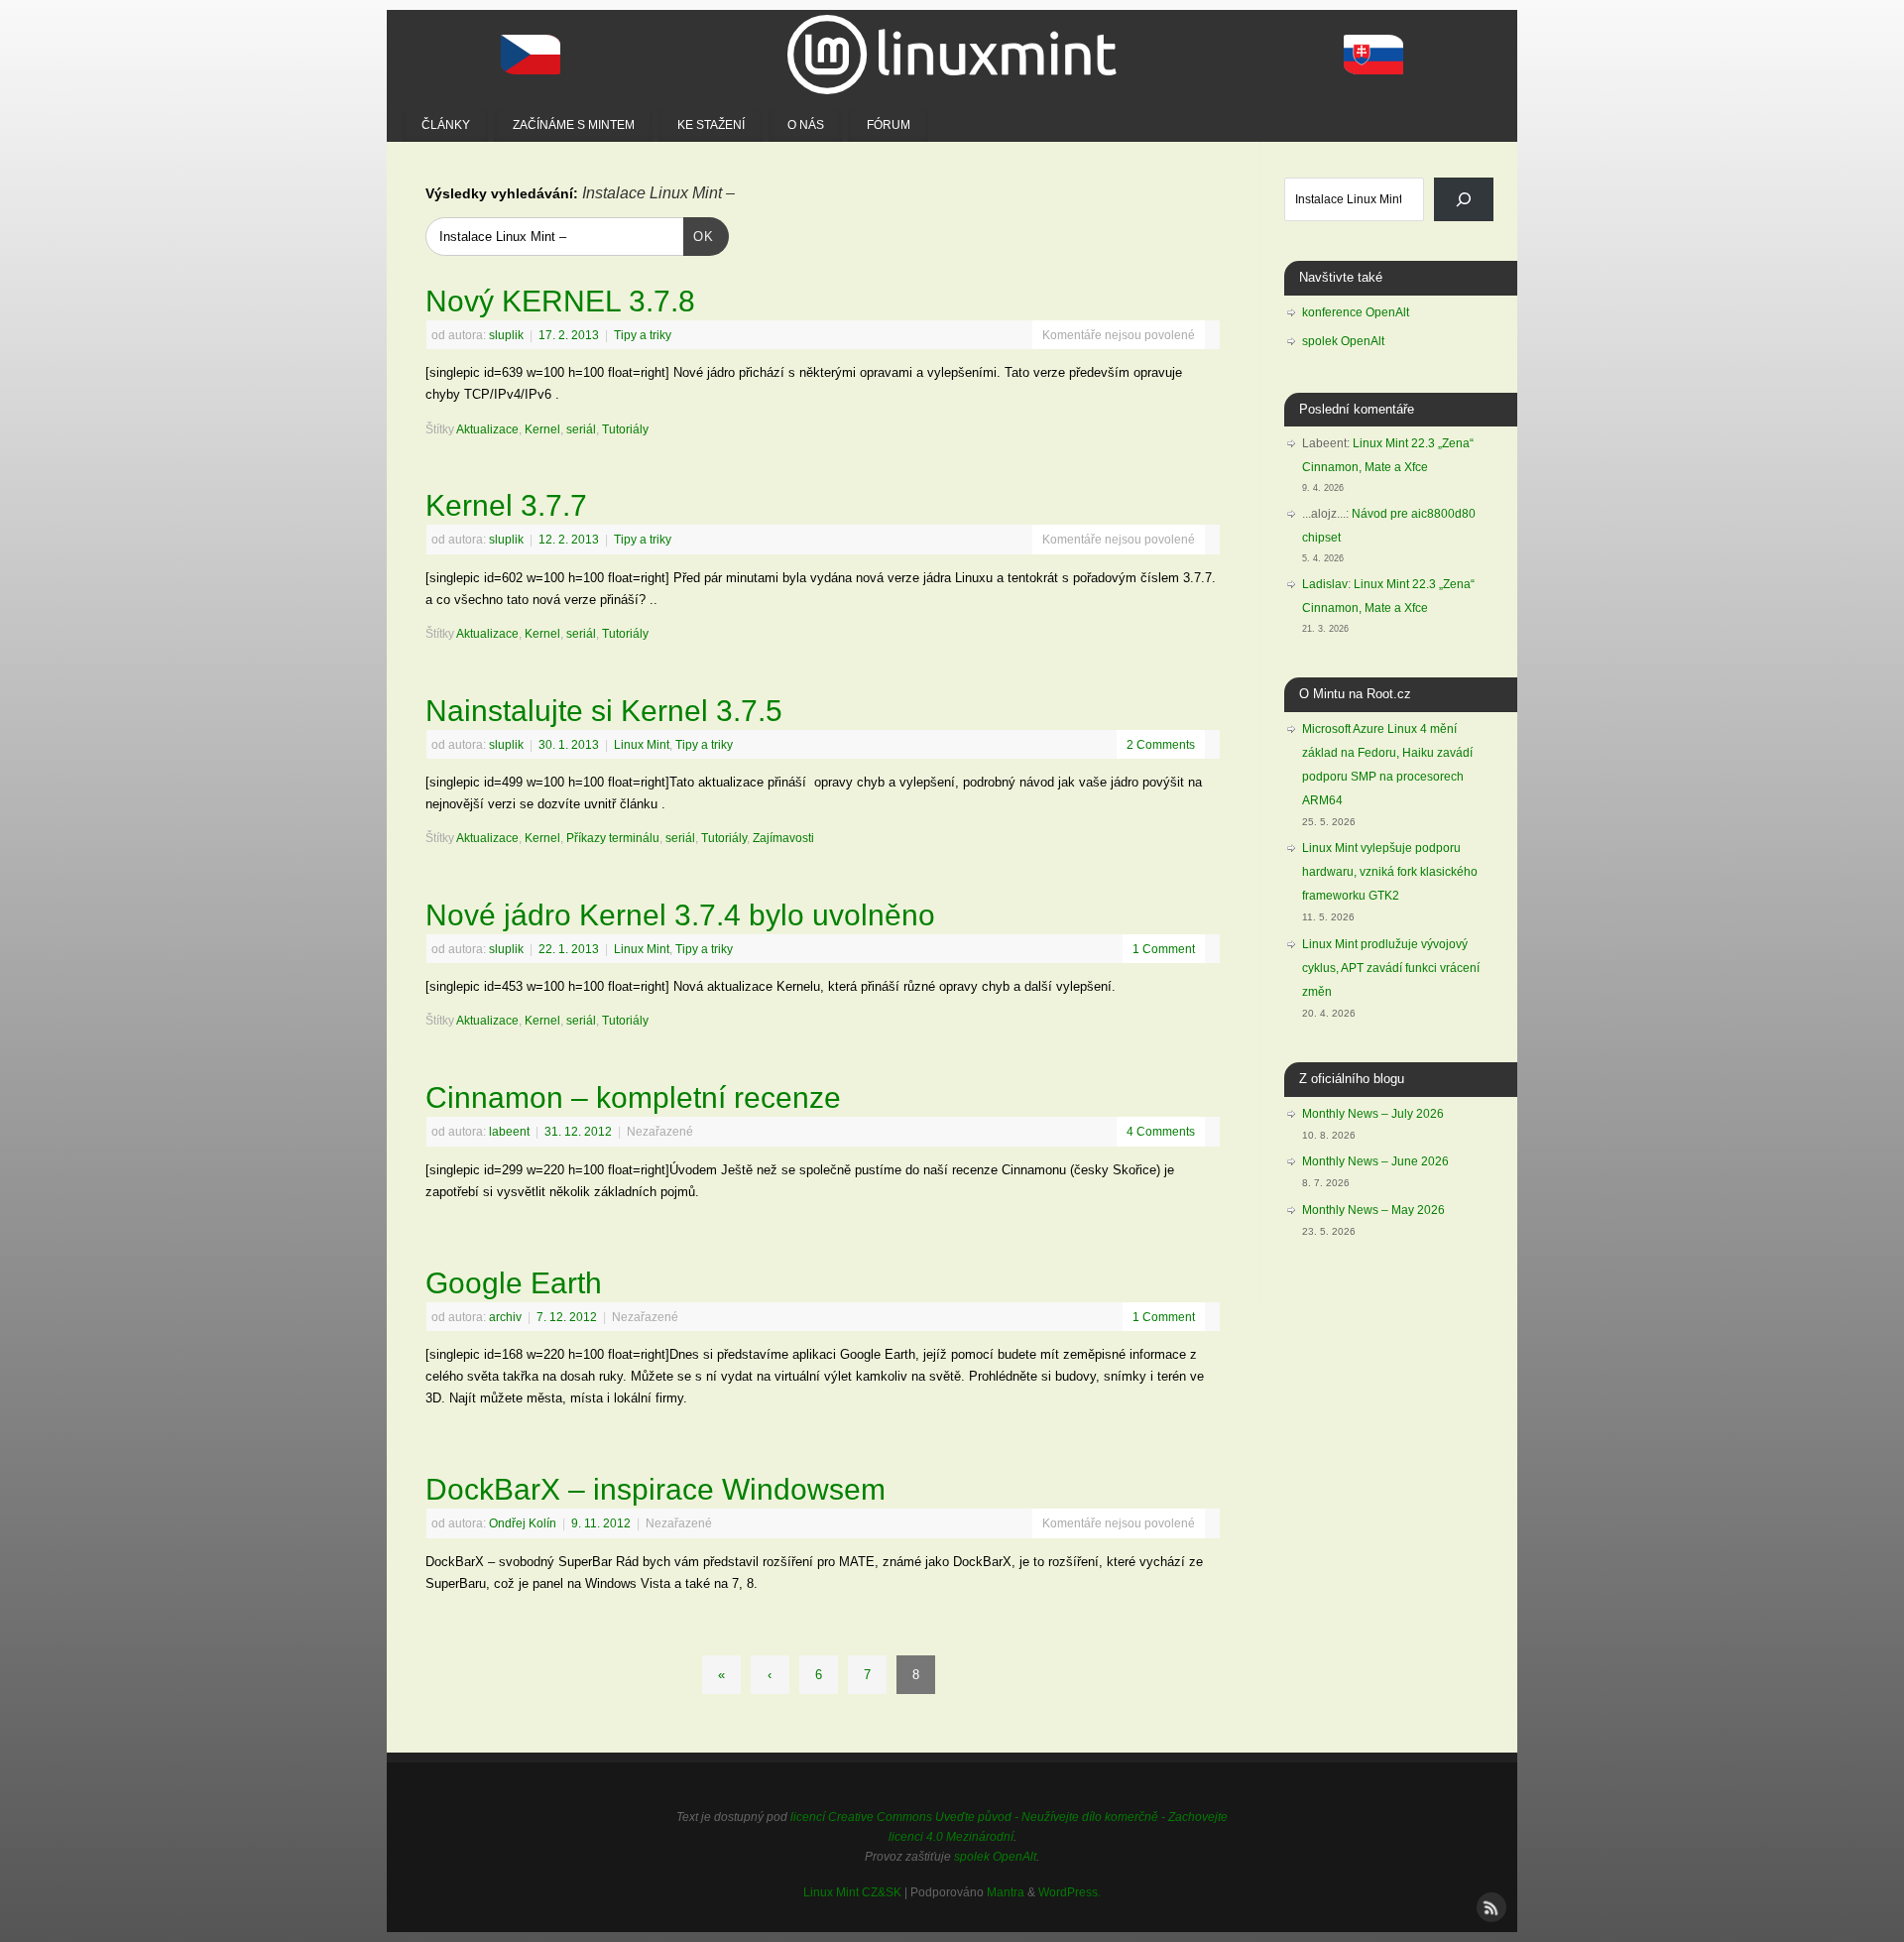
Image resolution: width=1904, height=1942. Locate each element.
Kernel (542, 429)
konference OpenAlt (1356, 312)
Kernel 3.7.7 (506, 505)
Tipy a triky (643, 335)
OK (699, 236)
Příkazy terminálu (613, 838)
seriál (581, 429)
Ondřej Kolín (523, 1523)
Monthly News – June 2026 (1375, 1161)
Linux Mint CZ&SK (852, 1892)
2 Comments (1161, 744)
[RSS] (1489, 1905)
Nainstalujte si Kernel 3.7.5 (604, 711)
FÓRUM (889, 125)
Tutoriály (625, 429)
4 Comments (1161, 1131)
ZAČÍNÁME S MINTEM (574, 125)
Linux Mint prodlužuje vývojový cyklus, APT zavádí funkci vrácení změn (1391, 968)
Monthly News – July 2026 (1373, 1114)
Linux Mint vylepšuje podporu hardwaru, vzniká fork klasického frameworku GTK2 (1390, 872)
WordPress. (1070, 1892)
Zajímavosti (783, 838)
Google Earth (514, 1283)
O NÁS (806, 125)
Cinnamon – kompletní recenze (633, 1097)
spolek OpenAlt (1343, 341)
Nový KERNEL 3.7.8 (560, 301)
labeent (509, 1131)
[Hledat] (1464, 199)
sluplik (506, 335)
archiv (505, 1317)
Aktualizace (487, 429)
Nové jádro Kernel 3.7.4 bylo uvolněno (680, 915)
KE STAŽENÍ (711, 125)
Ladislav (1325, 584)
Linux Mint (642, 744)
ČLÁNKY (446, 125)
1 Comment (1164, 949)
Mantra (1006, 1892)
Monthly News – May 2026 (1373, 1210)
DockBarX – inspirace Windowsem (655, 1489)
